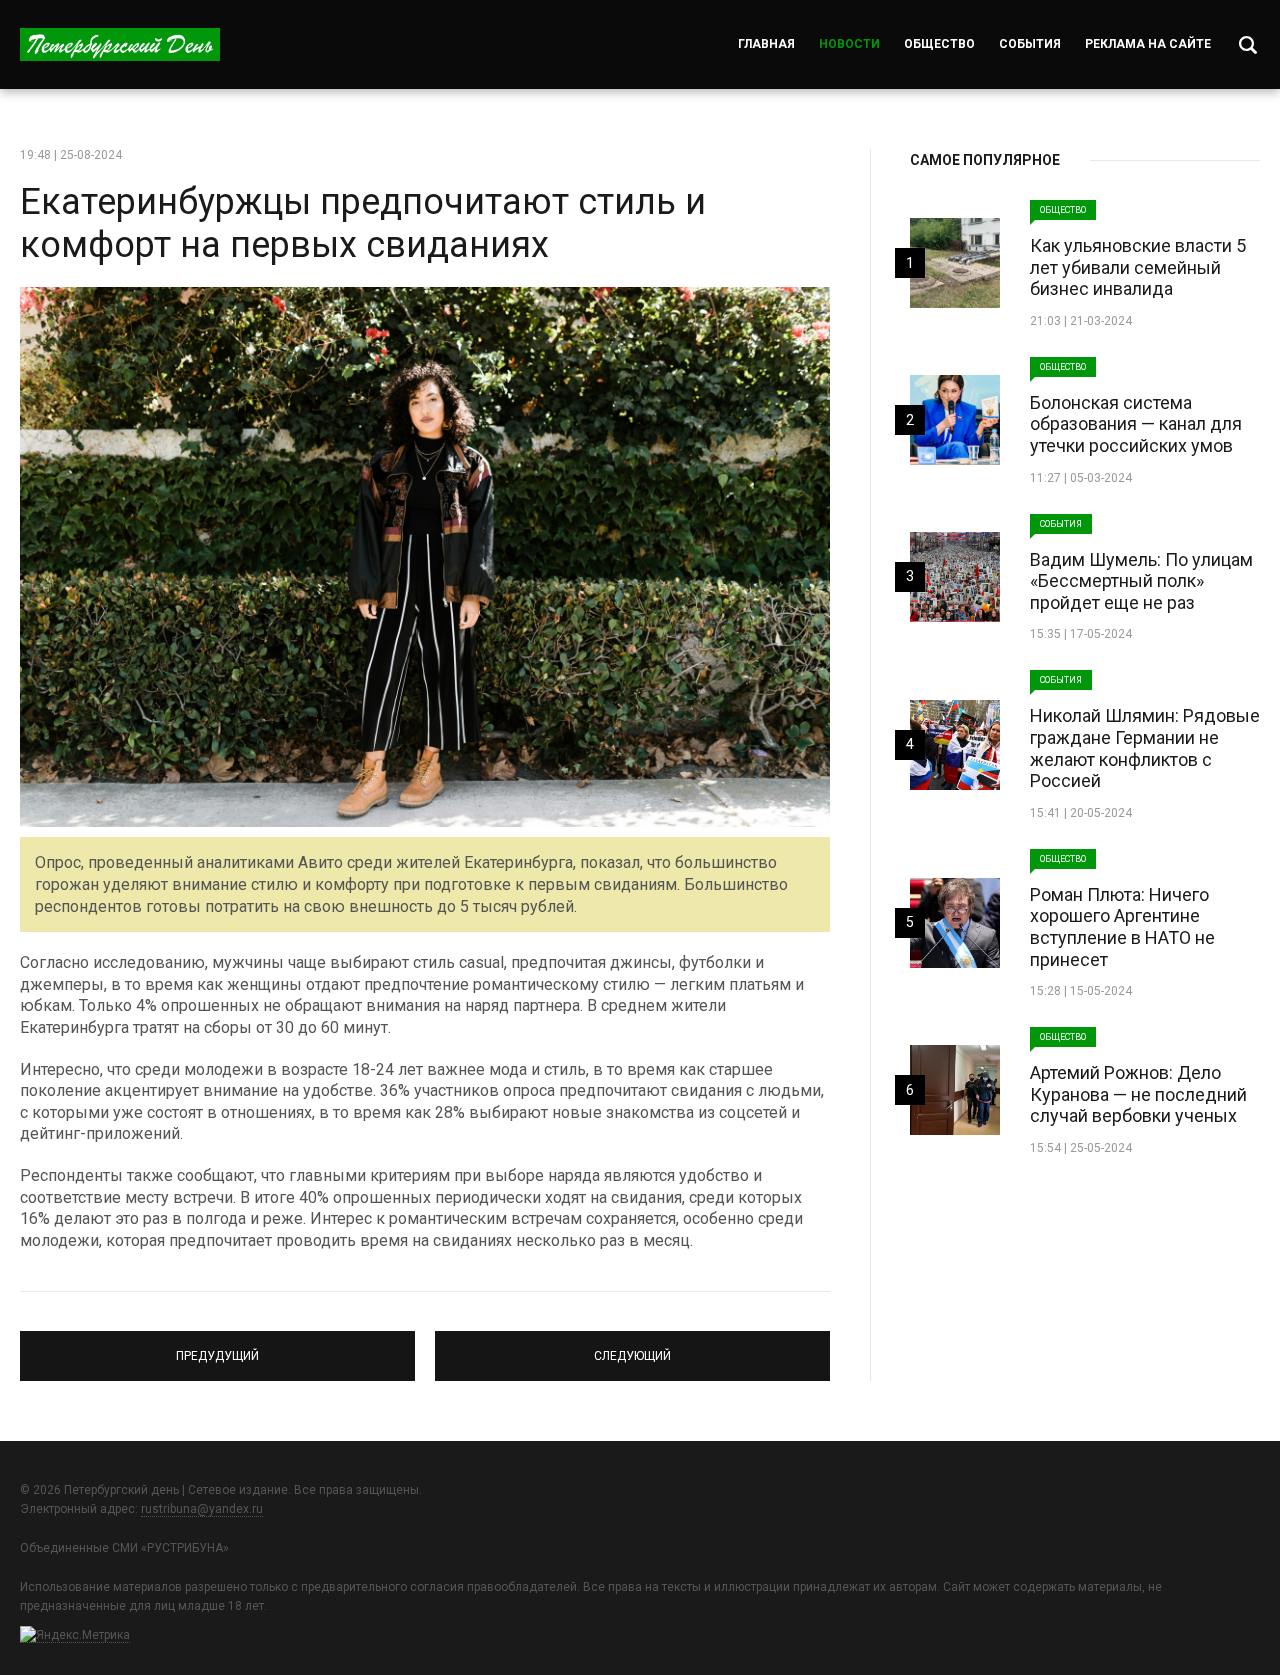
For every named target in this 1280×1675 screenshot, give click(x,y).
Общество (939, 44)
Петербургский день (120, 44)
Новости (849, 44)
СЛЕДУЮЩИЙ (633, 1347)
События (1030, 44)
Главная (766, 44)
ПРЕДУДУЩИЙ (218, 1347)
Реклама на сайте (1148, 44)
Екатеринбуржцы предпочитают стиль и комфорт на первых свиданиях (363, 223)
